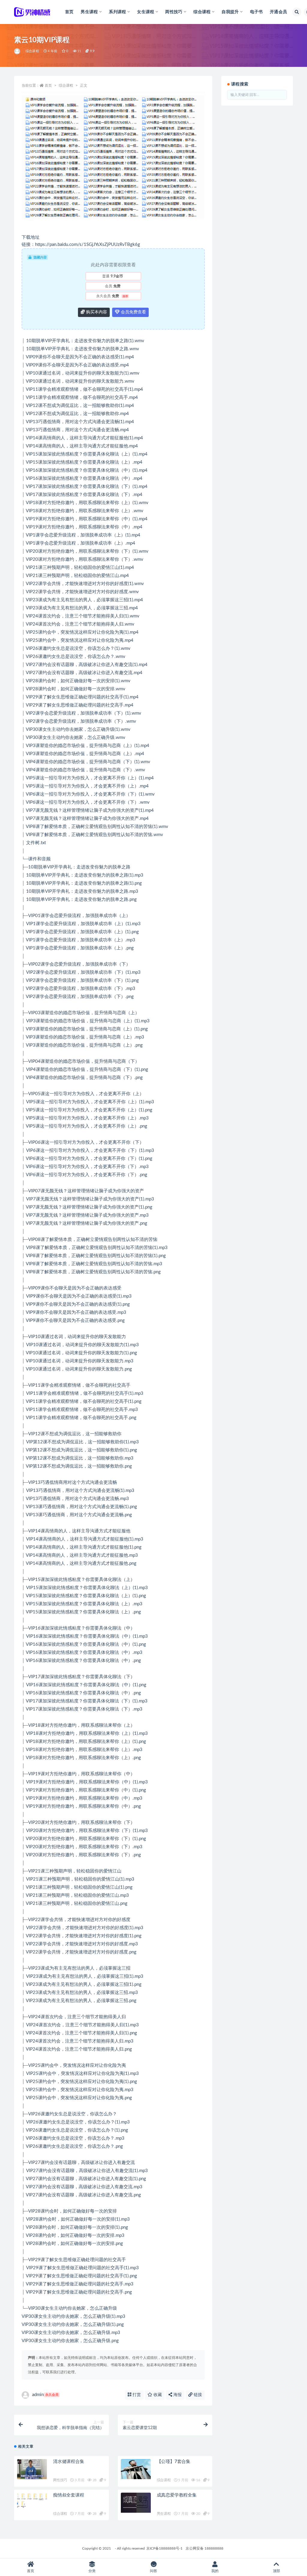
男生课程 (164, 2514)
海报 (177, 2395)
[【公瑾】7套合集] (136, 2469)
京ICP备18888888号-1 (164, 2548)
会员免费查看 (133, 312)
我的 (215, 2571)
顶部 (276, 2571)
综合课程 (32, 51)
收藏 (157, 2395)
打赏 (136, 2395)
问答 (153, 2571)
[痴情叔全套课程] (32, 2500)
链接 (197, 2395)
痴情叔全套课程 (69, 2495)
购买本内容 (96, 312)
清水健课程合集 (69, 2462)
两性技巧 (60, 2480)
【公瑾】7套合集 (174, 2462)
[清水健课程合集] (32, 2469)
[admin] (18, 51)
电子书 (256, 12)
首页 (69, 12)
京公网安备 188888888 (204, 2548)
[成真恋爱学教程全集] (136, 2503)
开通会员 (278, 12)
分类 (92, 2571)
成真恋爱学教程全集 (177, 2495)
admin (45, 2395)
